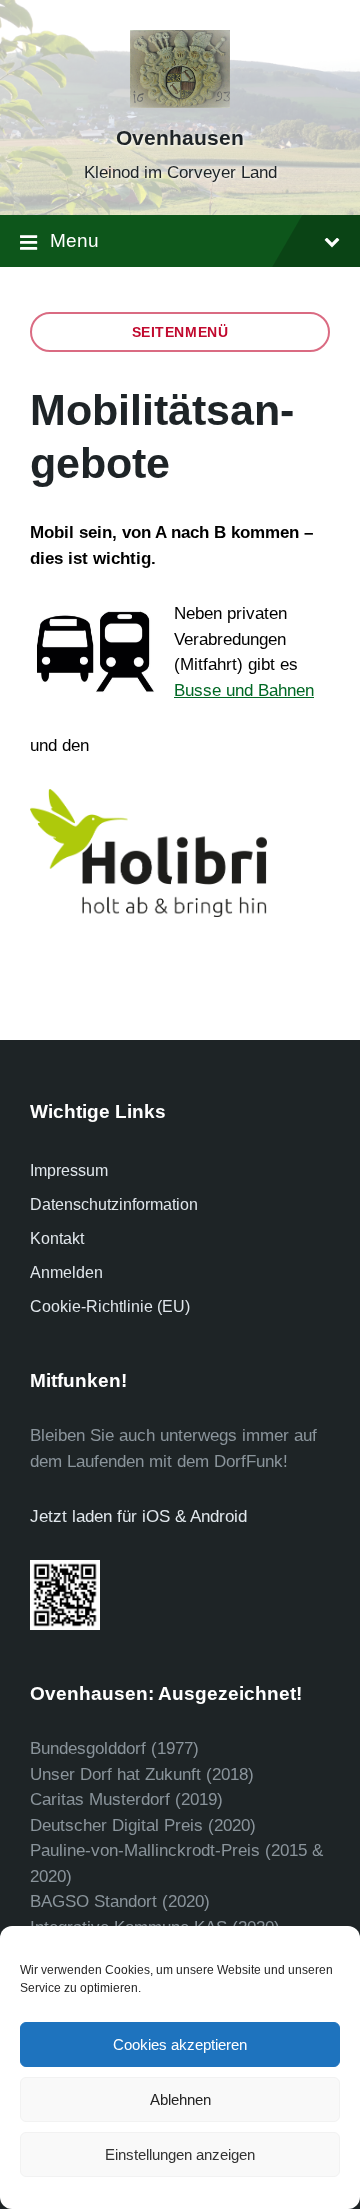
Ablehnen (180, 2099)
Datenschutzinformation (114, 1204)
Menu (74, 240)
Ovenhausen (180, 138)
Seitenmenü (180, 332)
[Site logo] (180, 102)
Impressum (69, 1170)
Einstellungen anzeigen (180, 2154)
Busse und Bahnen (244, 690)
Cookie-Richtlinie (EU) (110, 1306)
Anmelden (66, 1272)
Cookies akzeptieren (180, 2044)
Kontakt (57, 1238)
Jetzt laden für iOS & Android (138, 1516)
